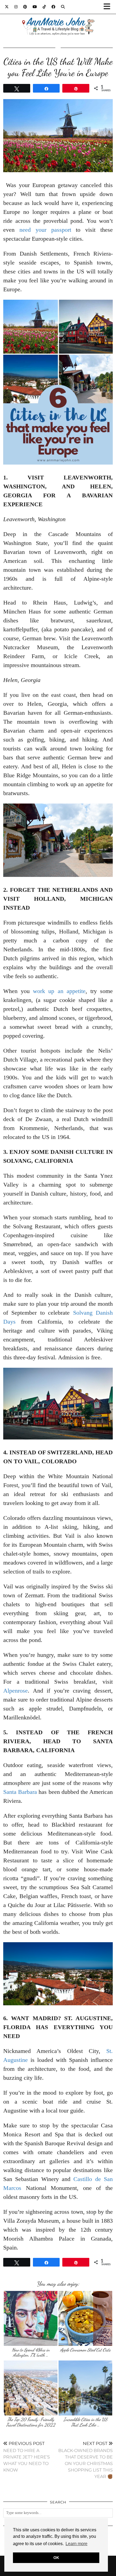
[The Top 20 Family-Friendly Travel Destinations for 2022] (31, 2388)
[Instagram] (16, 7)
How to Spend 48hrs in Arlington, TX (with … (31, 2353)
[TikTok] (44, 7)
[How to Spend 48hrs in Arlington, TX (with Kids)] (31, 2318)
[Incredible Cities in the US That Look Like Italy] (85, 2388)
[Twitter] (7, 7)
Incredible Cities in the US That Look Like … (85, 2422)
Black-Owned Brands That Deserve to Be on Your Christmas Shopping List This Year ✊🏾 (86, 2460)
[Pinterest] (25, 7)
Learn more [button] (76, 2544)
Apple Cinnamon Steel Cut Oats (85, 2350)
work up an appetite (59, 991)
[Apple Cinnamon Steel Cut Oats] (85, 2318)
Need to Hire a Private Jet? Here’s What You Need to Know (27, 2457)
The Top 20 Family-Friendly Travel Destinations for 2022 (31, 2422)
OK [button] (56, 2558)
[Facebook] (54, 7)
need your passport (45, 230)
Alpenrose (16, 1691)
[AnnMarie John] (58, 20)
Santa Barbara (20, 1792)
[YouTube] (35, 7)
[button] (109, 7)
